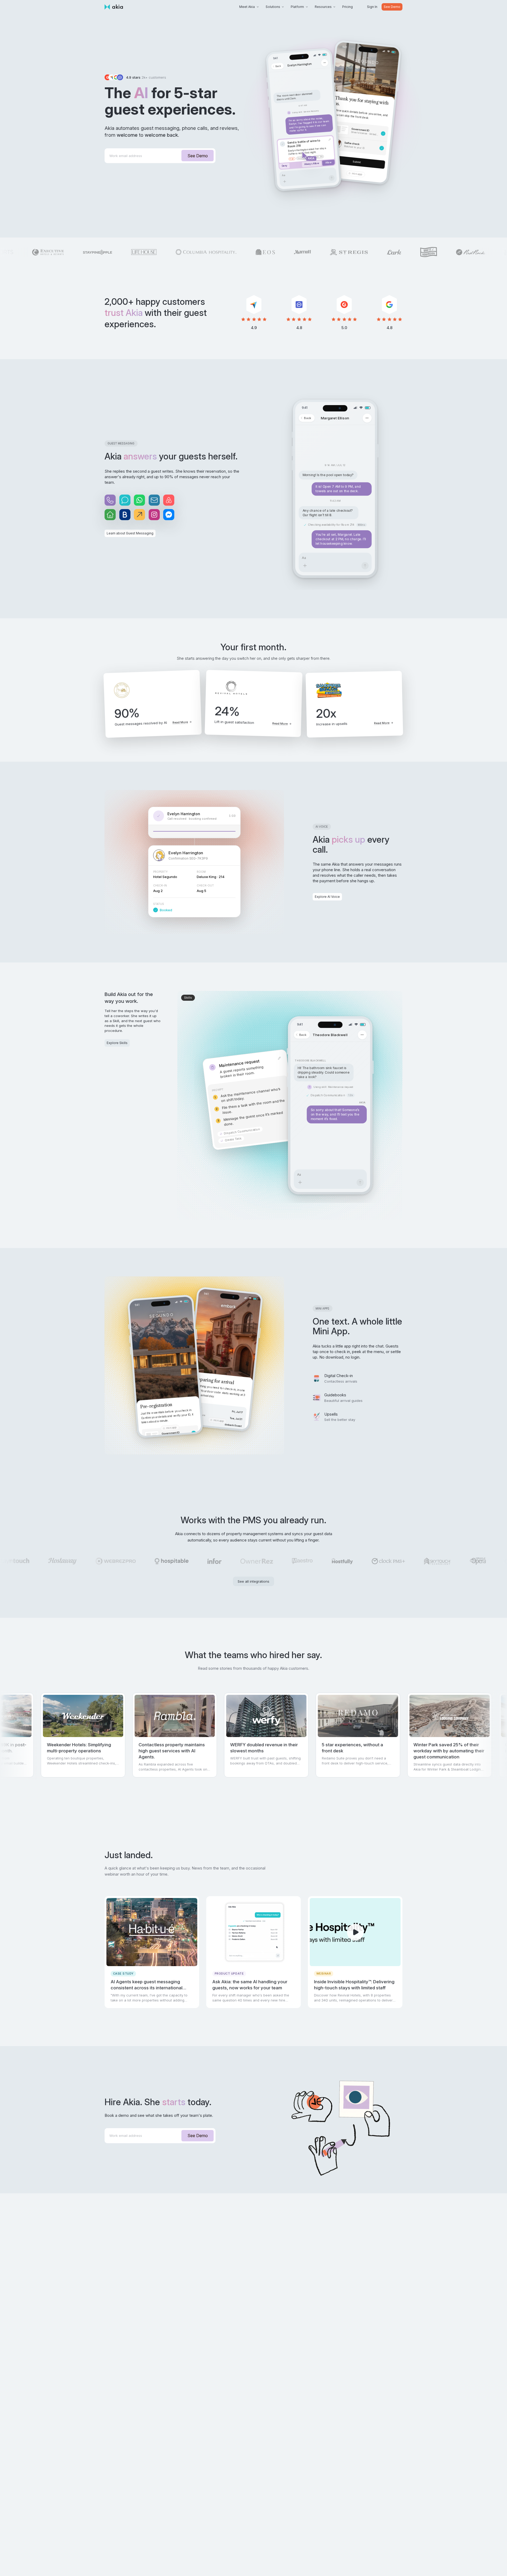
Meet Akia (247, 7)
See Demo (392, 7)
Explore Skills (117, 1043)
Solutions (273, 7)
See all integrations (253, 1581)
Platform (297, 7)
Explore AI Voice (327, 897)
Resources (323, 7)
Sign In (372, 7)
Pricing (348, 7)
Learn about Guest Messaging (130, 533)
